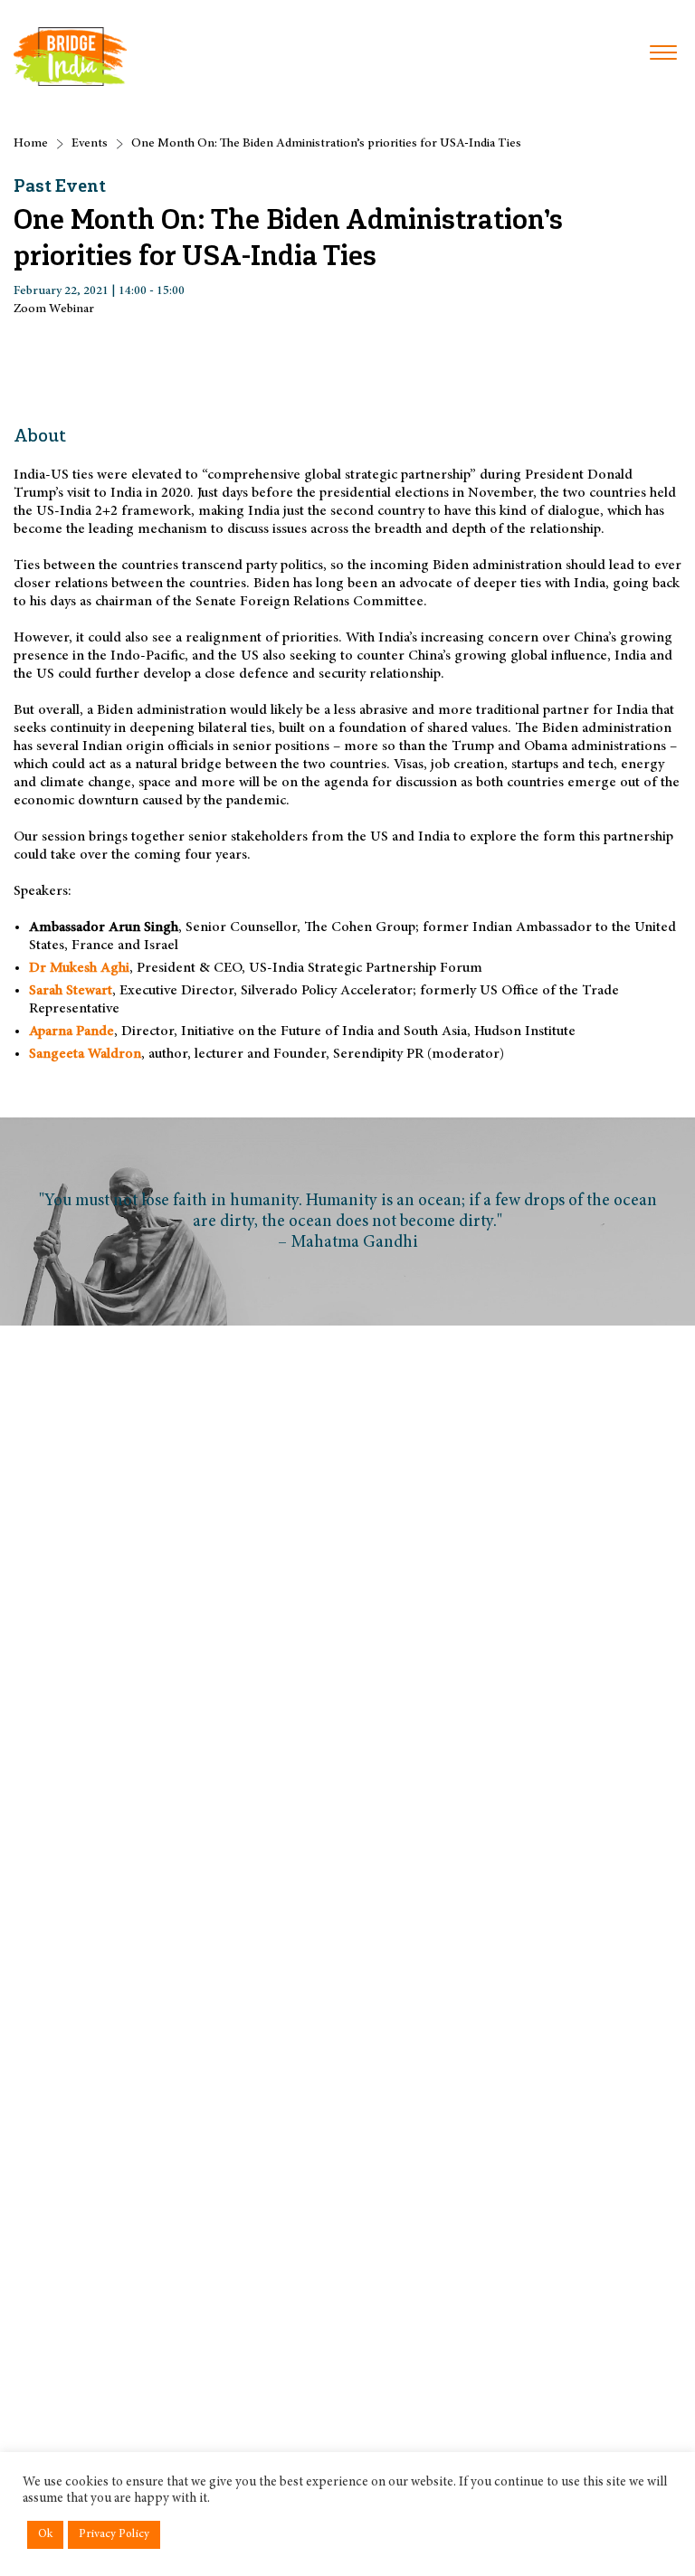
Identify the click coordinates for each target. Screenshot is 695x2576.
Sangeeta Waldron (85, 1054)
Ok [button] (45, 2535)
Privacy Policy (114, 2535)
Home (31, 144)
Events (90, 144)
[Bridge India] (70, 57)
